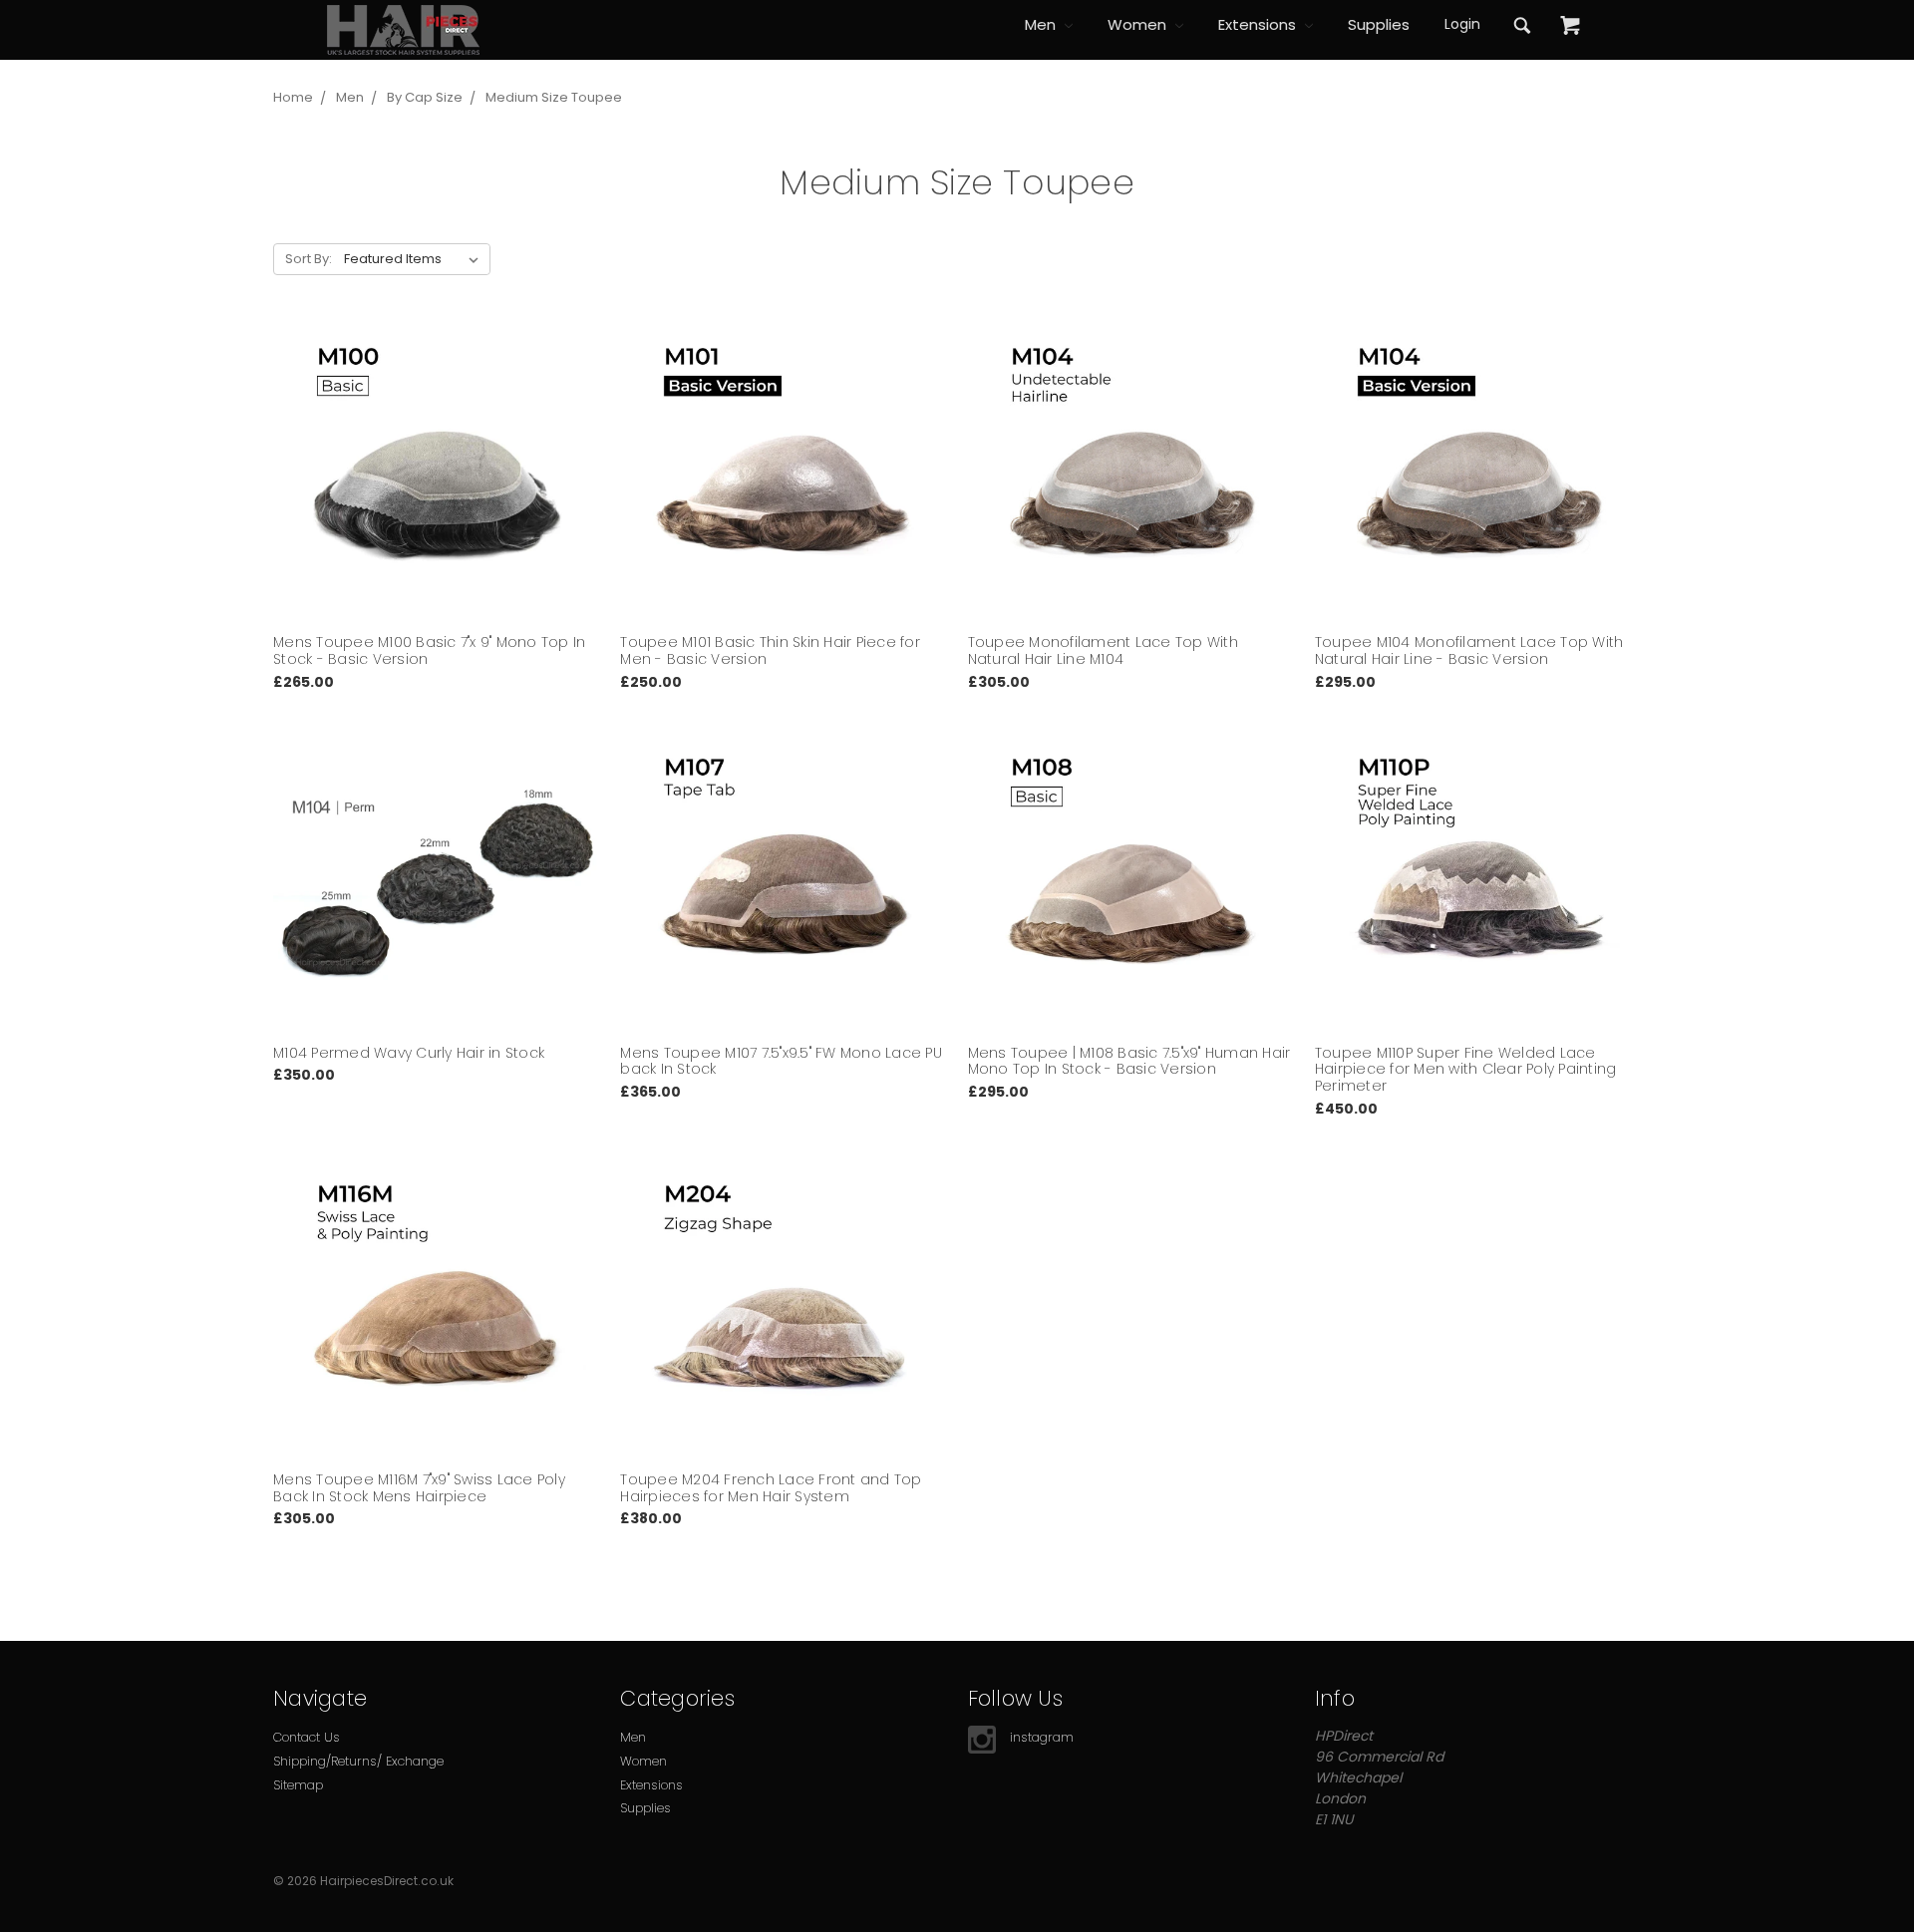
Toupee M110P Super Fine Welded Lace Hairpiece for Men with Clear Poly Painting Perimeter (1466, 1070)
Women (1139, 24)
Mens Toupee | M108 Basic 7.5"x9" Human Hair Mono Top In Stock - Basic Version (1129, 1061)
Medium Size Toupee (554, 97)
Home (293, 97)
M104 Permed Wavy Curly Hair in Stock (409, 1053)
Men (1042, 24)
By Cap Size (425, 97)
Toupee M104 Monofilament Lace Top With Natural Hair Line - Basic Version (1469, 650)
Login (1462, 24)
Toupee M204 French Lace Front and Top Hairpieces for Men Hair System (771, 1488)
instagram (1042, 1737)
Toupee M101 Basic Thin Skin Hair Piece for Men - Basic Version (770, 650)
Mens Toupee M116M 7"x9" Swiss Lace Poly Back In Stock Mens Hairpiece (419, 1488)
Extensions (1259, 24)
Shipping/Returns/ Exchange (358, 1761)
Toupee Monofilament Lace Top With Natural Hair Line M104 (1103, 650)
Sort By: (309, 259)
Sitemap (298, 1785)
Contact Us (307, 1737)
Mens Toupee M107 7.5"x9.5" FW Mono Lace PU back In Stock (781, 1061)
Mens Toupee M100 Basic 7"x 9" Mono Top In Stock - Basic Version (429, 650)
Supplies (1379, 24)
